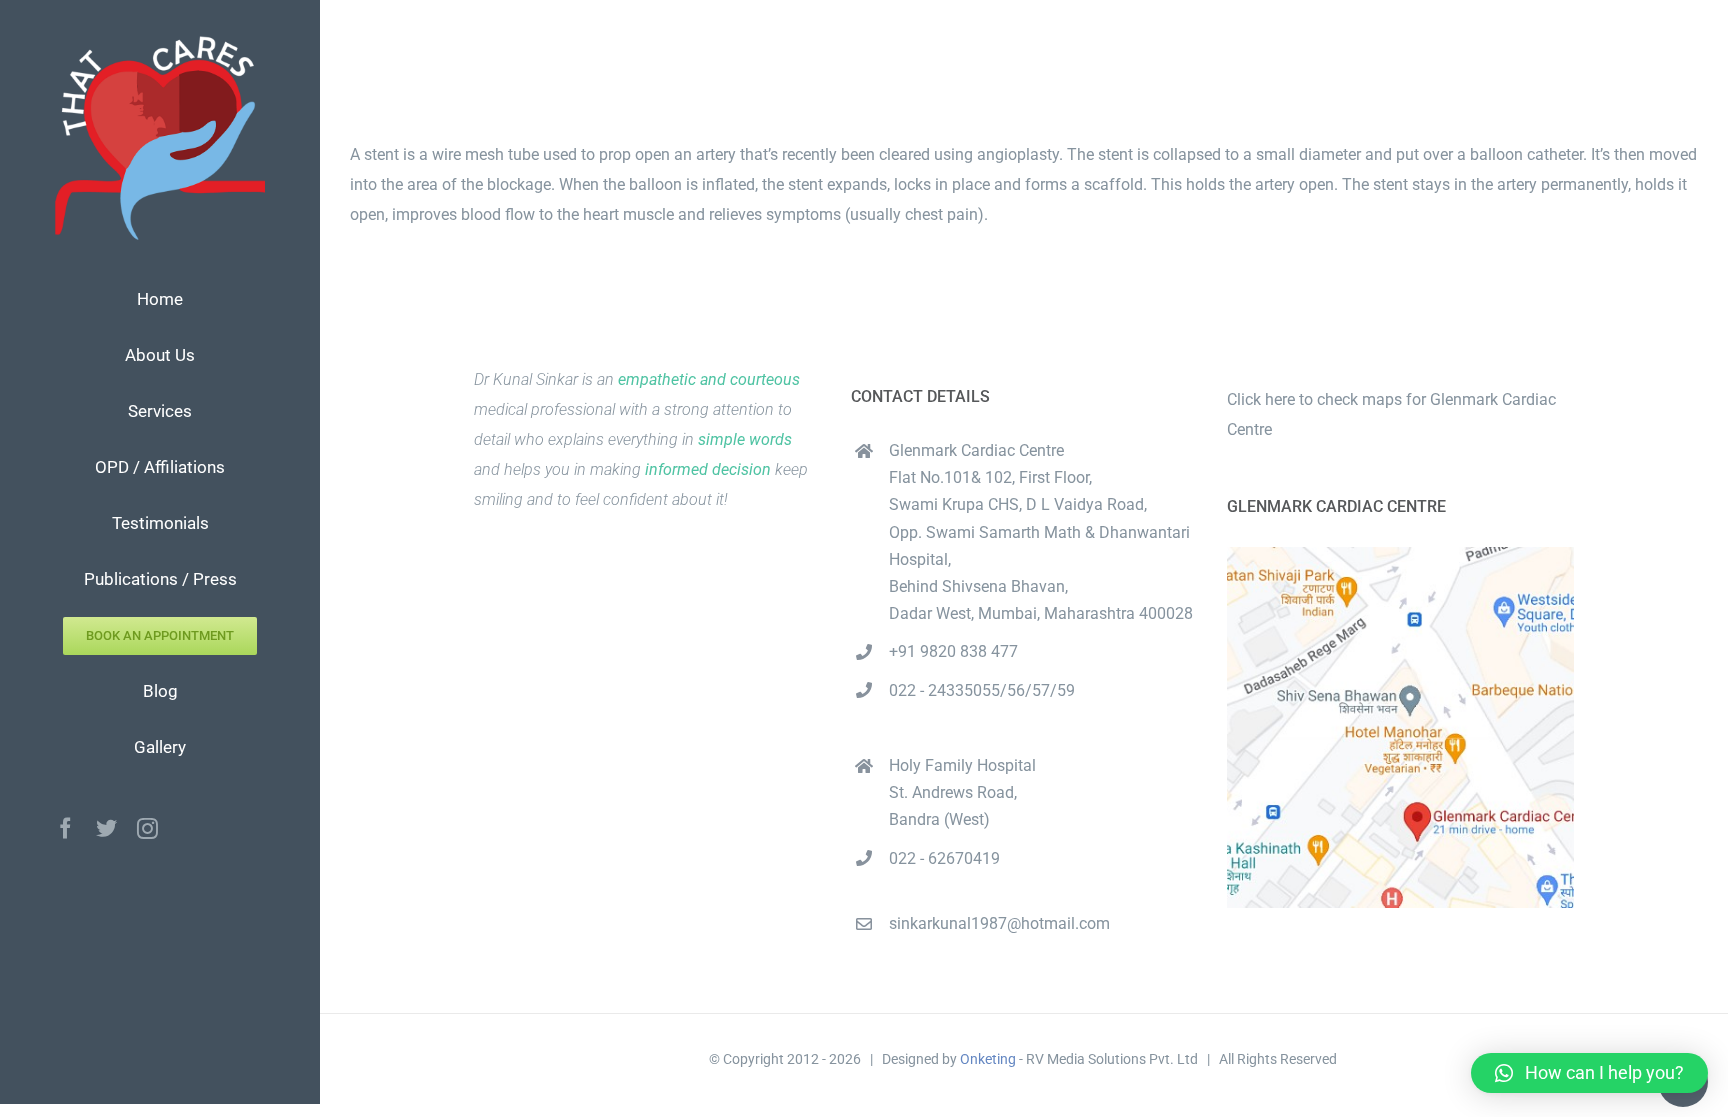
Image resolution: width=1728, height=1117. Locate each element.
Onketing (988, 1059)
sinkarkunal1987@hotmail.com (999, 923)
